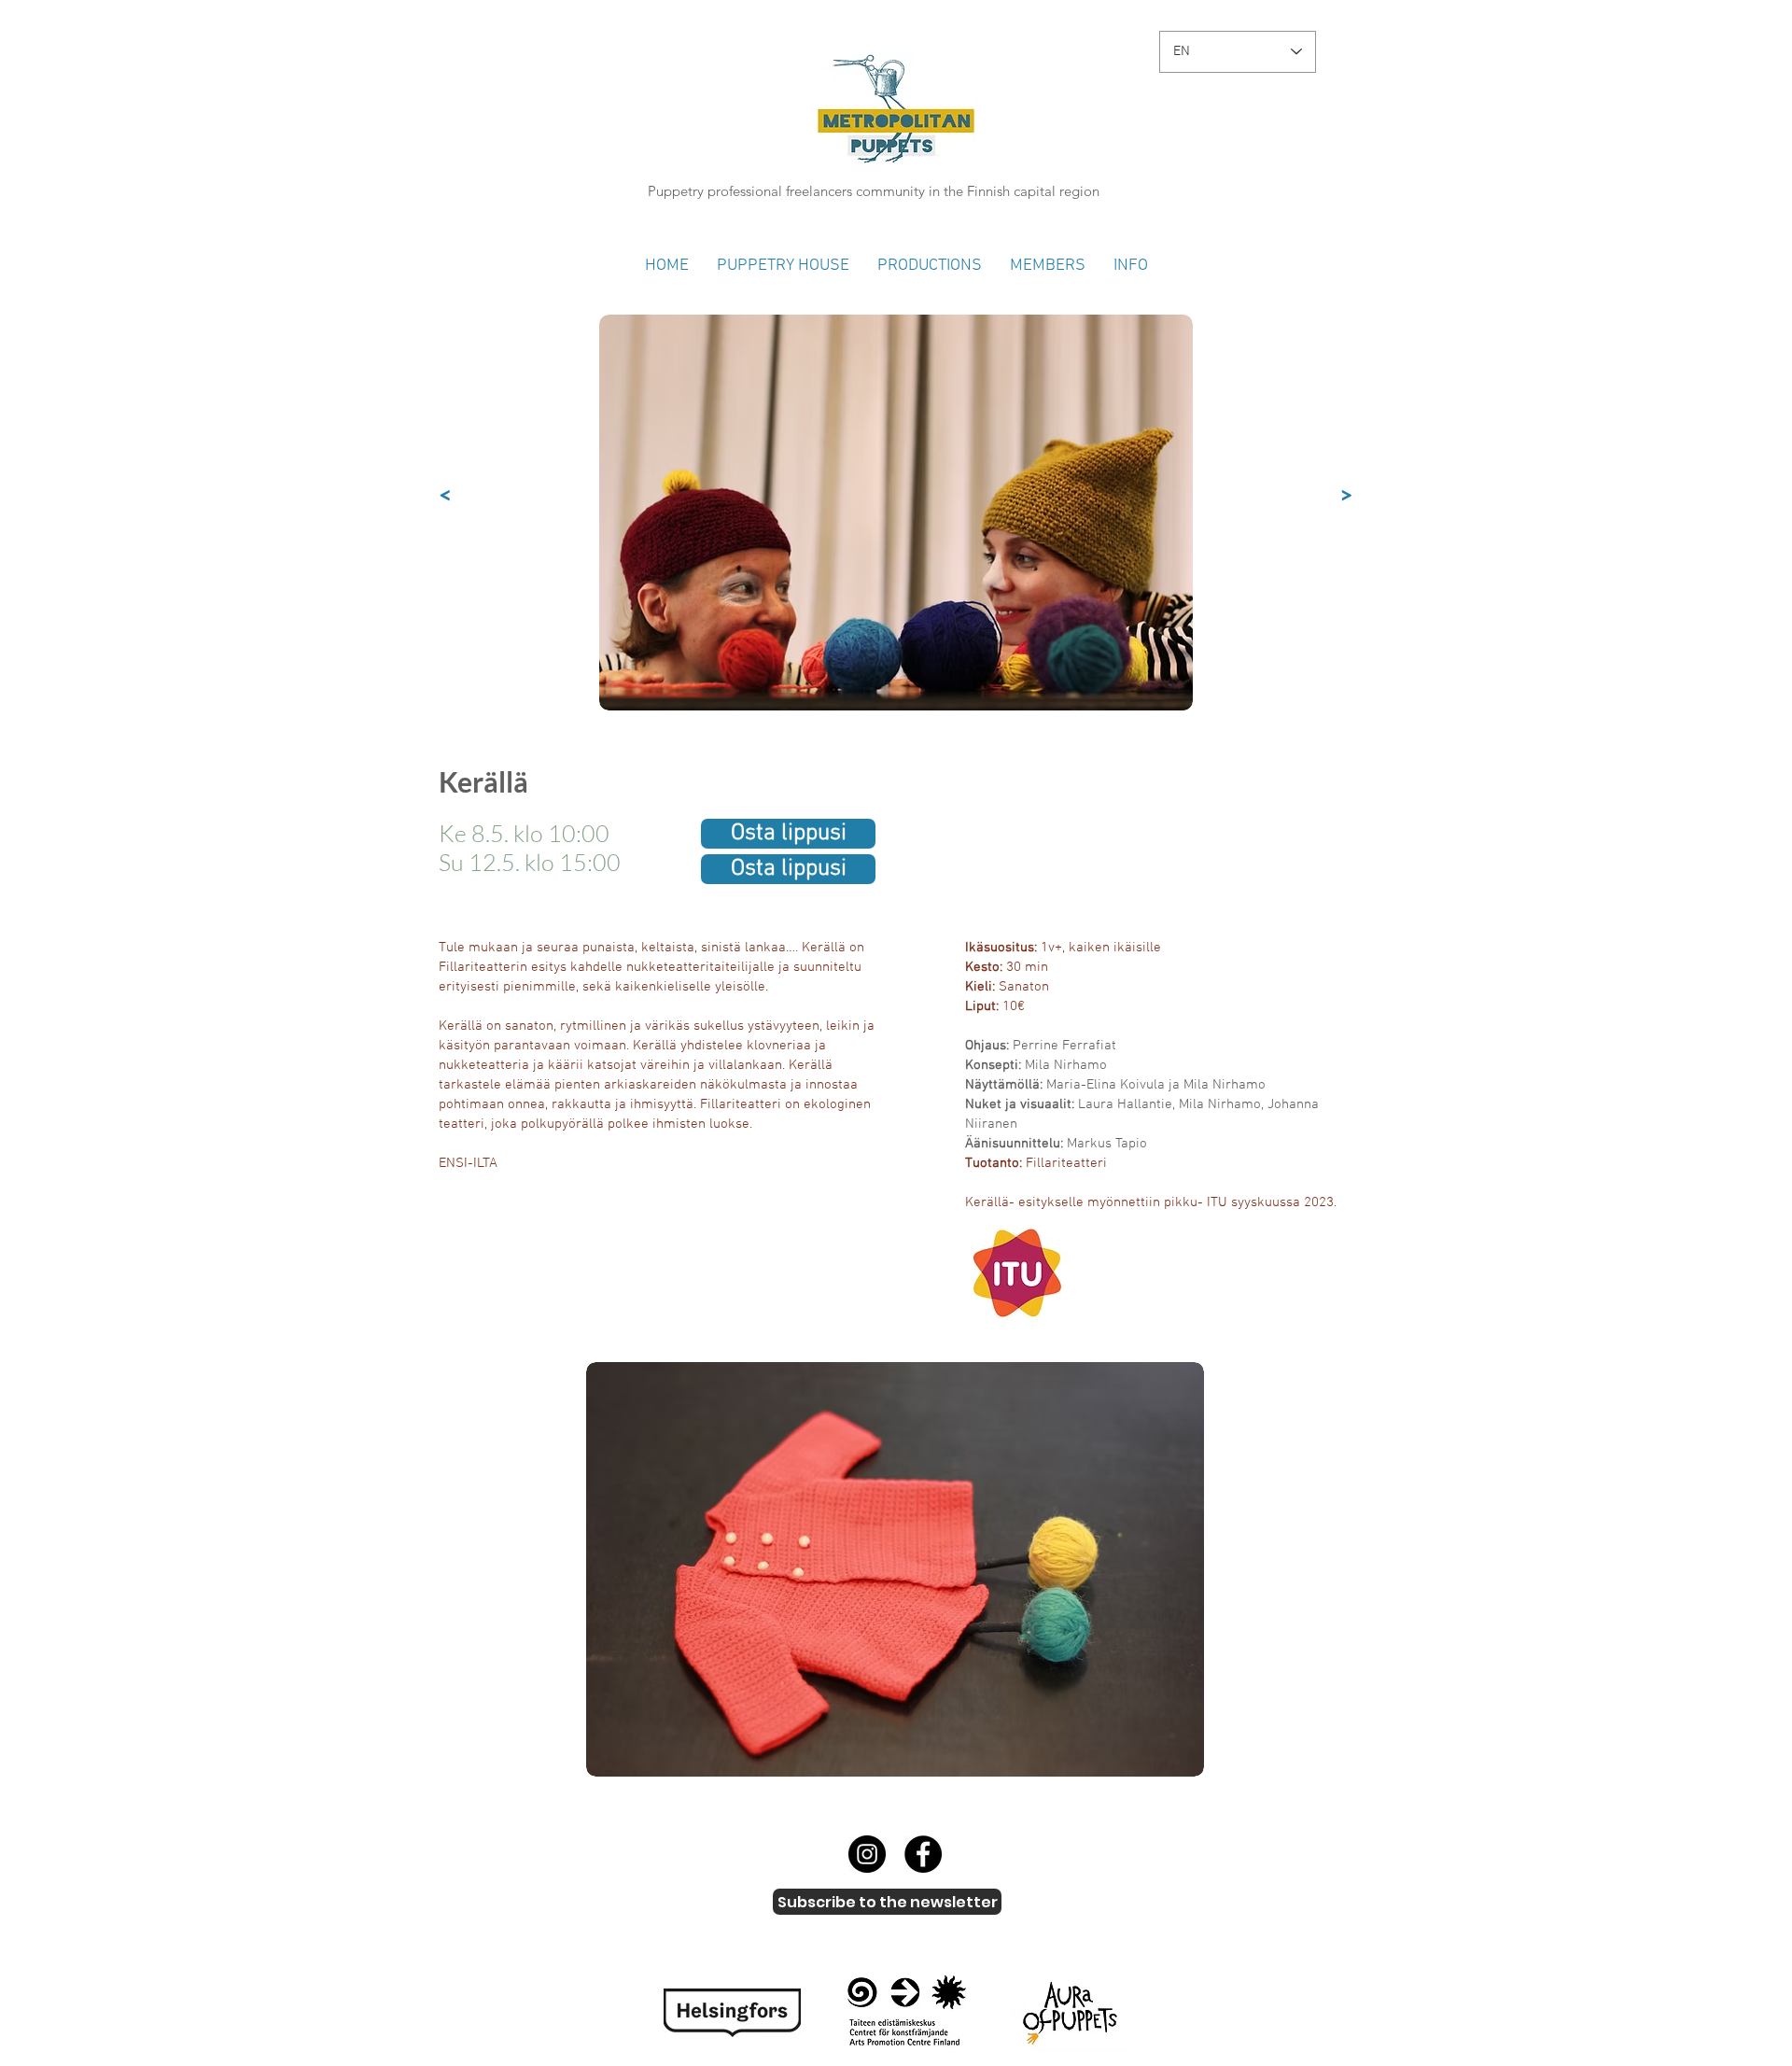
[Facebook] (923, 1854)
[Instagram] (867, 1854)
